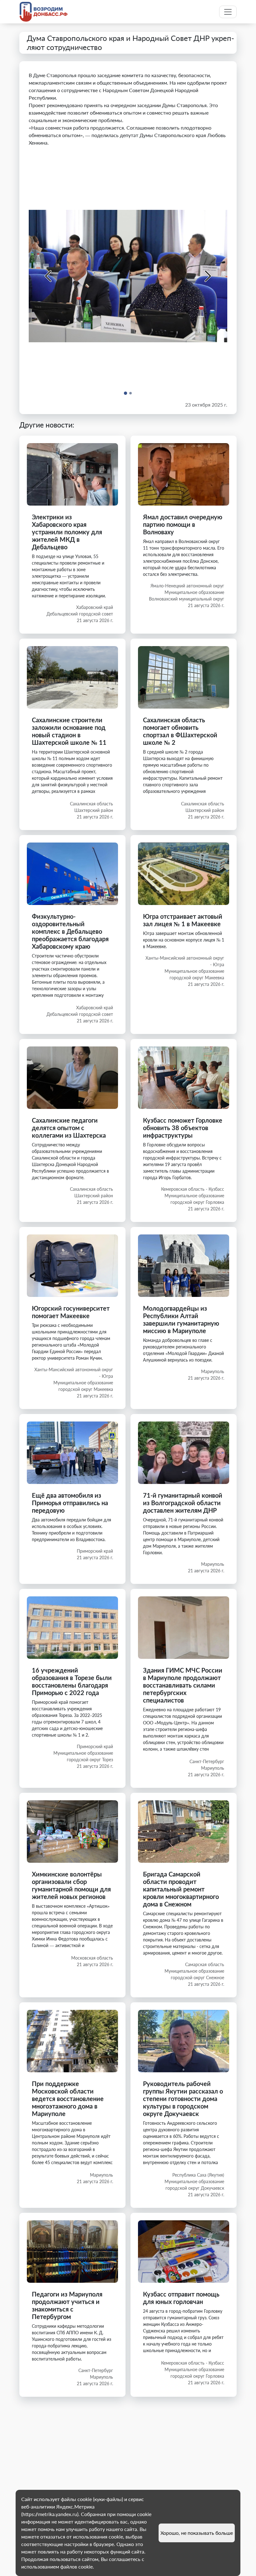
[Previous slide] (49, 276)
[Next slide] (207, 276)
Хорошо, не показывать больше (197, 2533)
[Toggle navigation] (228, 12)
